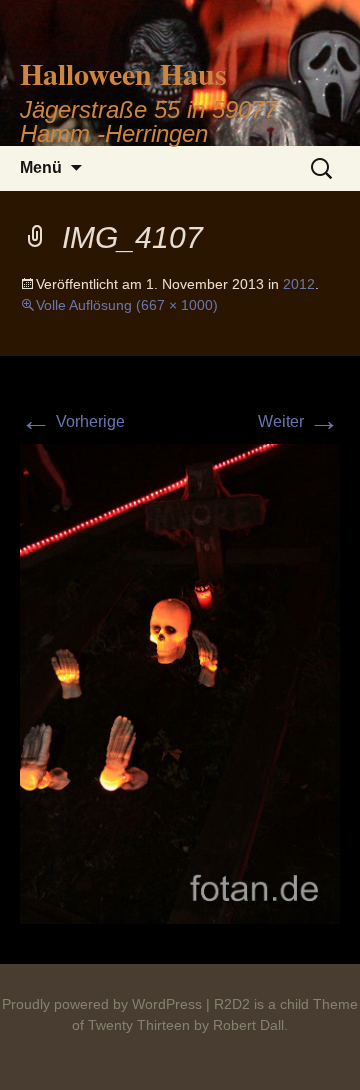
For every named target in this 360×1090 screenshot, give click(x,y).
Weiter (299, 421)
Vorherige (72, 421)
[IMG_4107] (180, 682)
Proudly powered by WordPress (102, 1004)
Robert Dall (248, 1025)
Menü (41, 167)
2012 (299, 284)
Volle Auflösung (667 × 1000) (127, 305)
